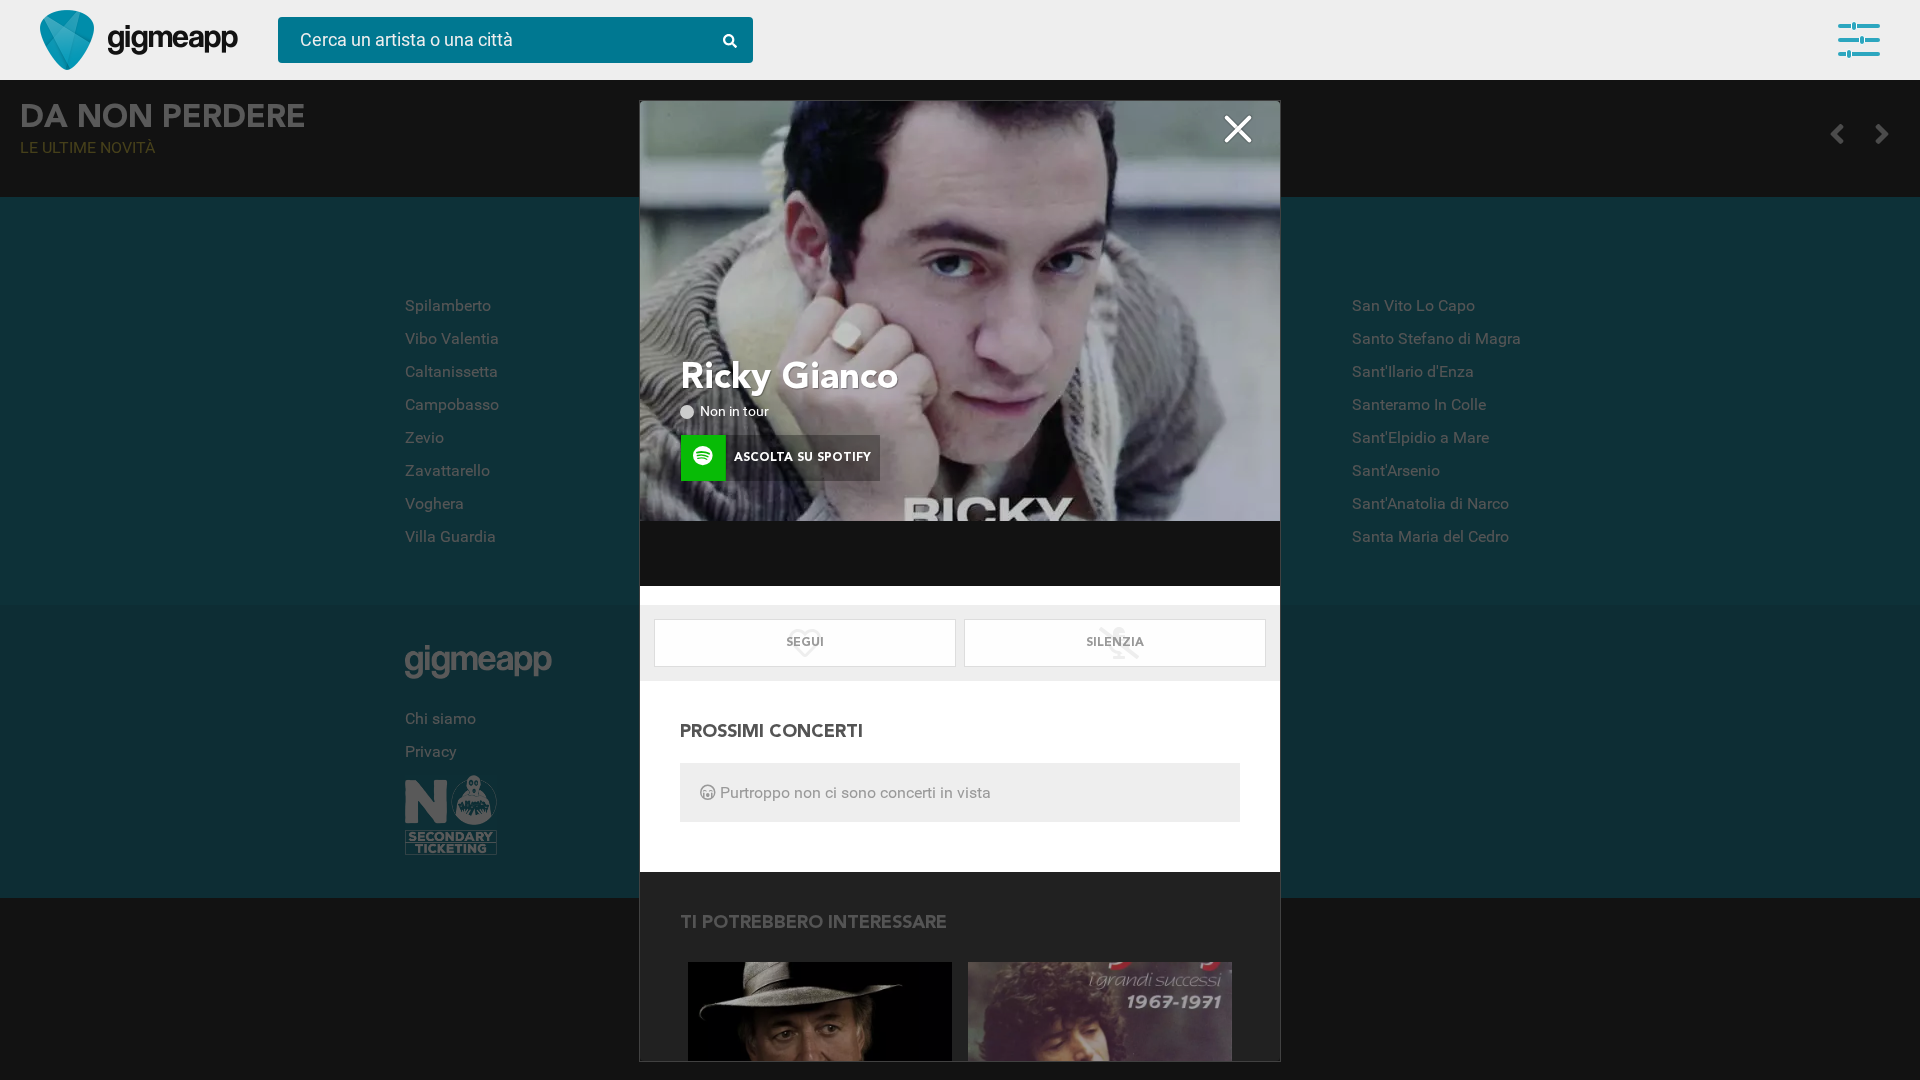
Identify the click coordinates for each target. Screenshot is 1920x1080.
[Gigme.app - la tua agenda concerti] (67, 40)
